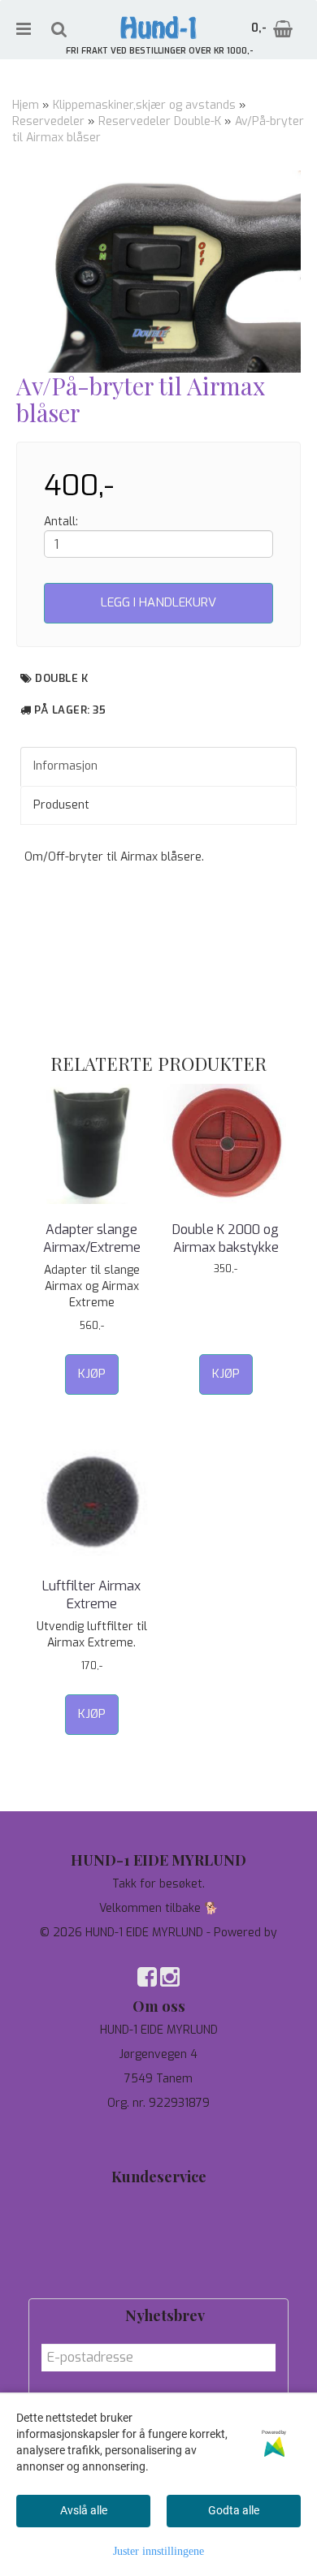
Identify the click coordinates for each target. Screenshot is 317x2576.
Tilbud (158, 2201)
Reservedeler (48, 121)
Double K (61, 678)
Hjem (26, 105)
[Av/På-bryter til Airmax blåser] (158, 272)
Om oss (159, 2249)
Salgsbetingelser (159, 2274)
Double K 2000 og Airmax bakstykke (226, 1238)
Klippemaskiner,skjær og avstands (144, 105)
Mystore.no (159, 1949)
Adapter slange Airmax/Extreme (92, 1238)
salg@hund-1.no (159, 2144)
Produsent (61, 805)
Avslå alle (84, 2510)
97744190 (159, 2127)
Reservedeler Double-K (160, 121)
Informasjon (65, 766)
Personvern (159, 2225)
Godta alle (234, 2510)
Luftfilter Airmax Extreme (91, 1595)
